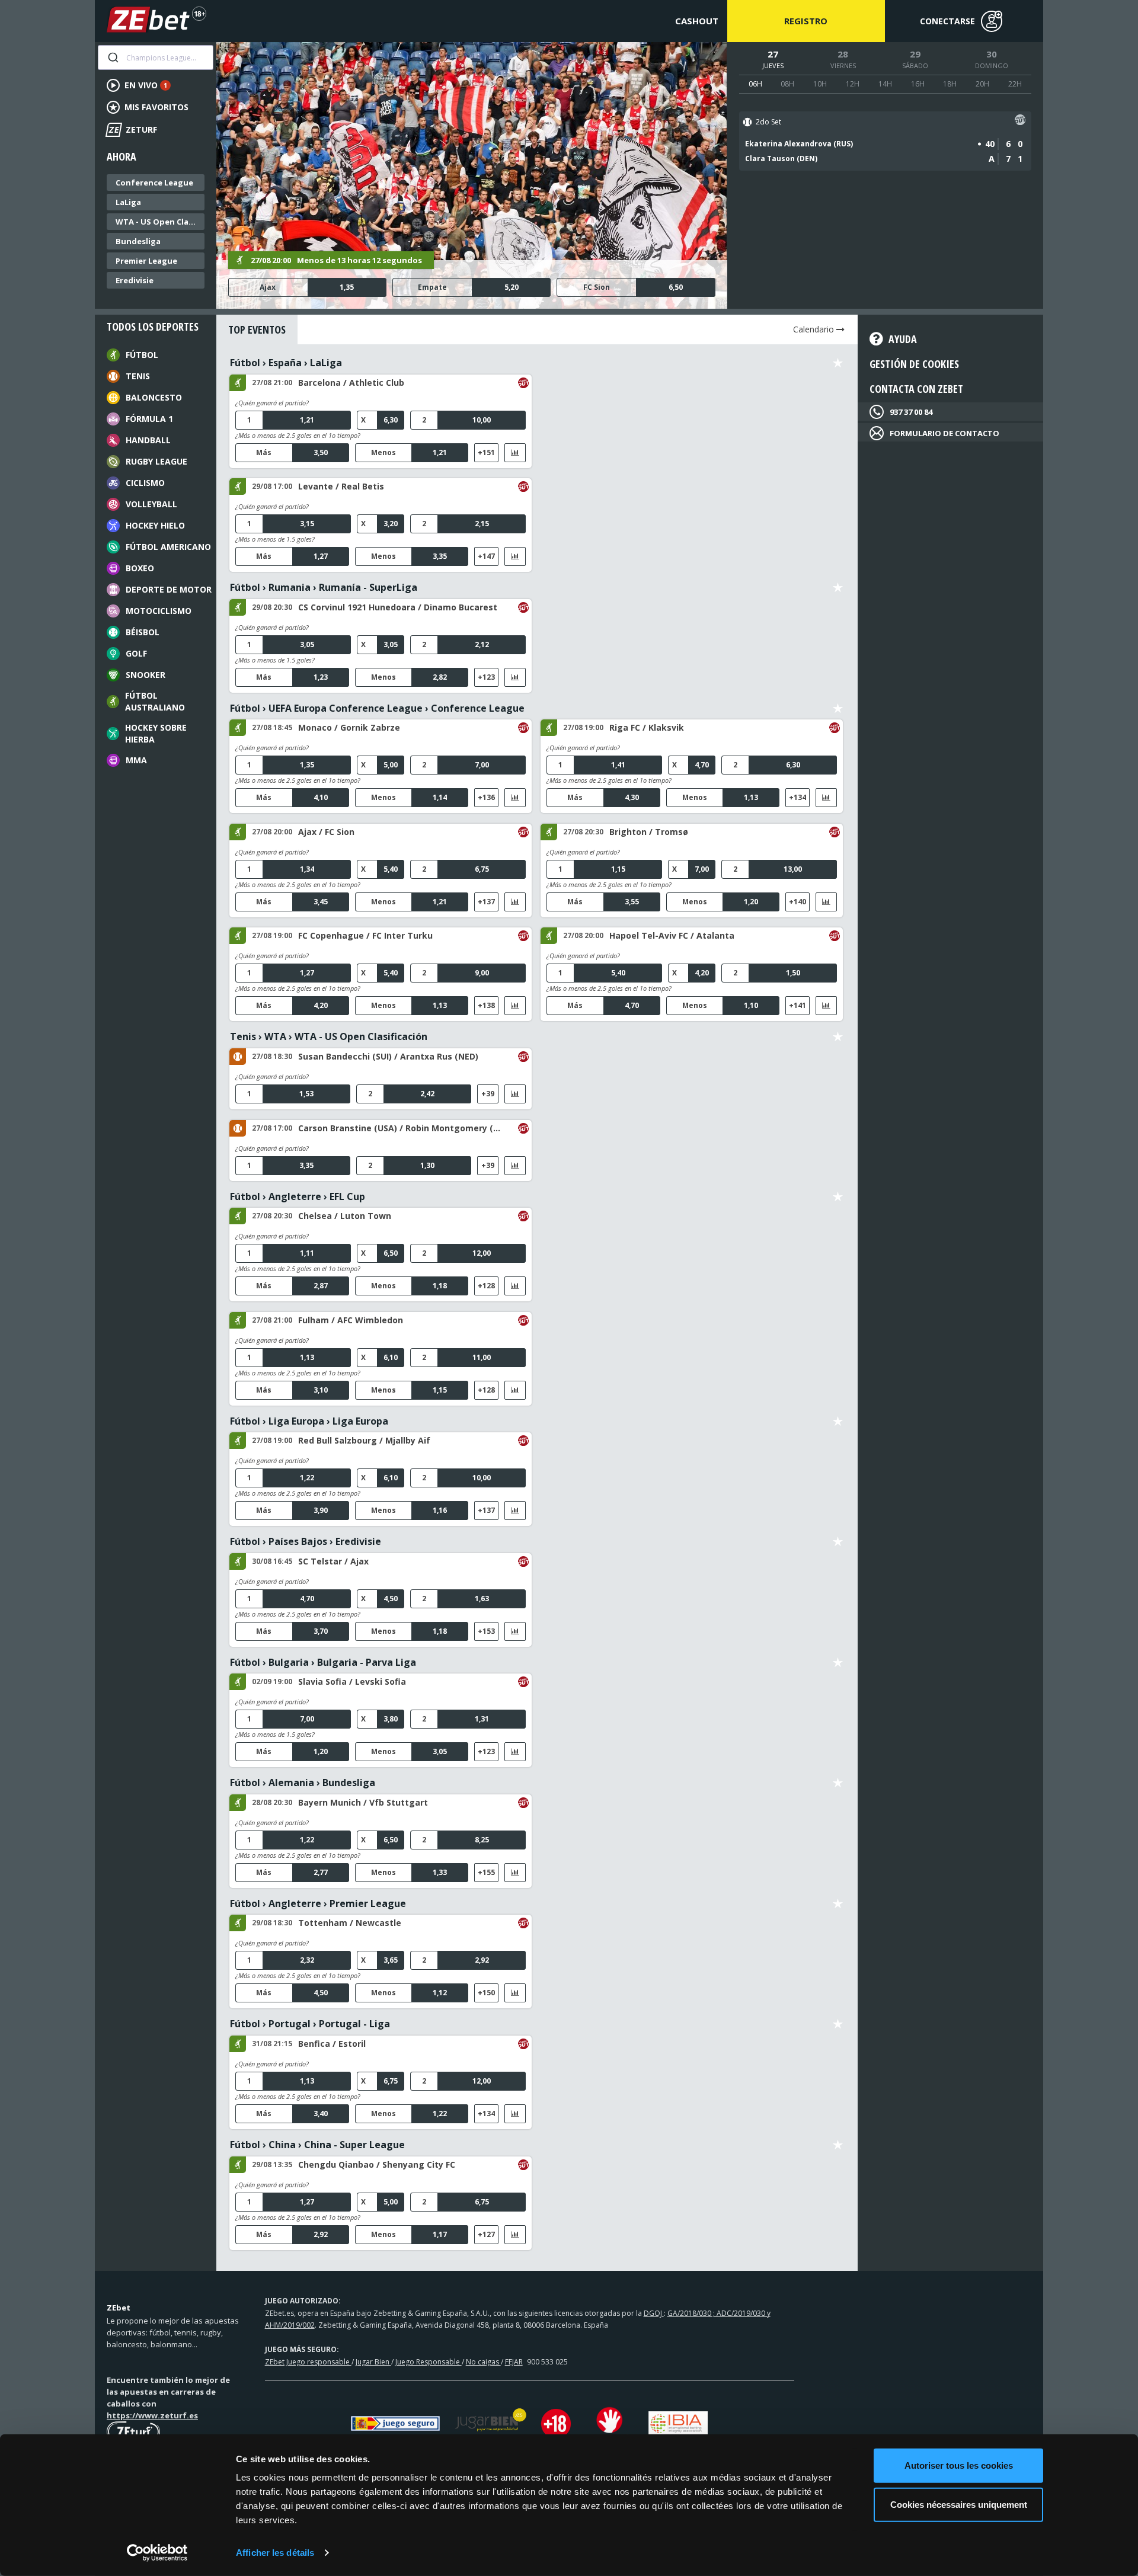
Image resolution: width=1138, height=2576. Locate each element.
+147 (486, 556)
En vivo (146, 85)
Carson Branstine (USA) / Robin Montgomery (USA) (400, 1128)
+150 (486, 1993)
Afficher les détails (275, 2553)
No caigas (483, 2362)
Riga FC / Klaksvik (647, 727)
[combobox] (156, 57)
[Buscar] (112, 57)
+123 (486, 677)
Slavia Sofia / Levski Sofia (352, 1681)
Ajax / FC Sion (326, 832)
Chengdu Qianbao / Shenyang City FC (377, 2164)
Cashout (697, 21)
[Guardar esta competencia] (838, 363)
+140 (797, 902)
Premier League (146, 261)
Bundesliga (138, 241)
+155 (486, 1872)
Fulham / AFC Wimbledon (351, 1320)
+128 (486, 1286)
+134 (797, 797)
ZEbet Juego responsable (308, 2362)
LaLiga (128, 202)
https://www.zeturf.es (152, 2415)
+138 (486, 1005)
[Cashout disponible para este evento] (1020, 122)
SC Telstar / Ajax (333, 1561)
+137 (486, 902)
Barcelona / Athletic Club (351, 383)
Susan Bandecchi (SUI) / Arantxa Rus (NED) (388, 1056)
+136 (486, 797)
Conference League (154, 183)
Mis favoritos (156, 107)
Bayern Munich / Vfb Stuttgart (363, 1802)
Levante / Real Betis (341, 486)
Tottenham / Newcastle (350, 1923)
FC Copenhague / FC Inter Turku (365, 935)
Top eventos (257, 329)
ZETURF (132, 129)
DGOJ (654, 2313)
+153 (486, 1631)
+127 (486, 2234)
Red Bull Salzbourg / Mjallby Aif (364, 1440)
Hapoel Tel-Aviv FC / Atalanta (672, 935)
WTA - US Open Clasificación (159, 222)
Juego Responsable (429, 2362)
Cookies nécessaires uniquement (959, 2504)
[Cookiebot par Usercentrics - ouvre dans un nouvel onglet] (157, 2553)
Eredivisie (135, 280)
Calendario (815, 329)
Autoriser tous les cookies (959, 2465)
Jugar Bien (373, 2362)
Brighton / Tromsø (649, 832)
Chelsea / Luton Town (345, 1216)
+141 (797, 1005)
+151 (486, 452)
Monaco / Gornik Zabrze (349, 727)
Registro (806, 21)
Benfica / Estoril (332, 2044)
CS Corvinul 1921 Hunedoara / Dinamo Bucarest (398, 607)
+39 (488, 1094)
